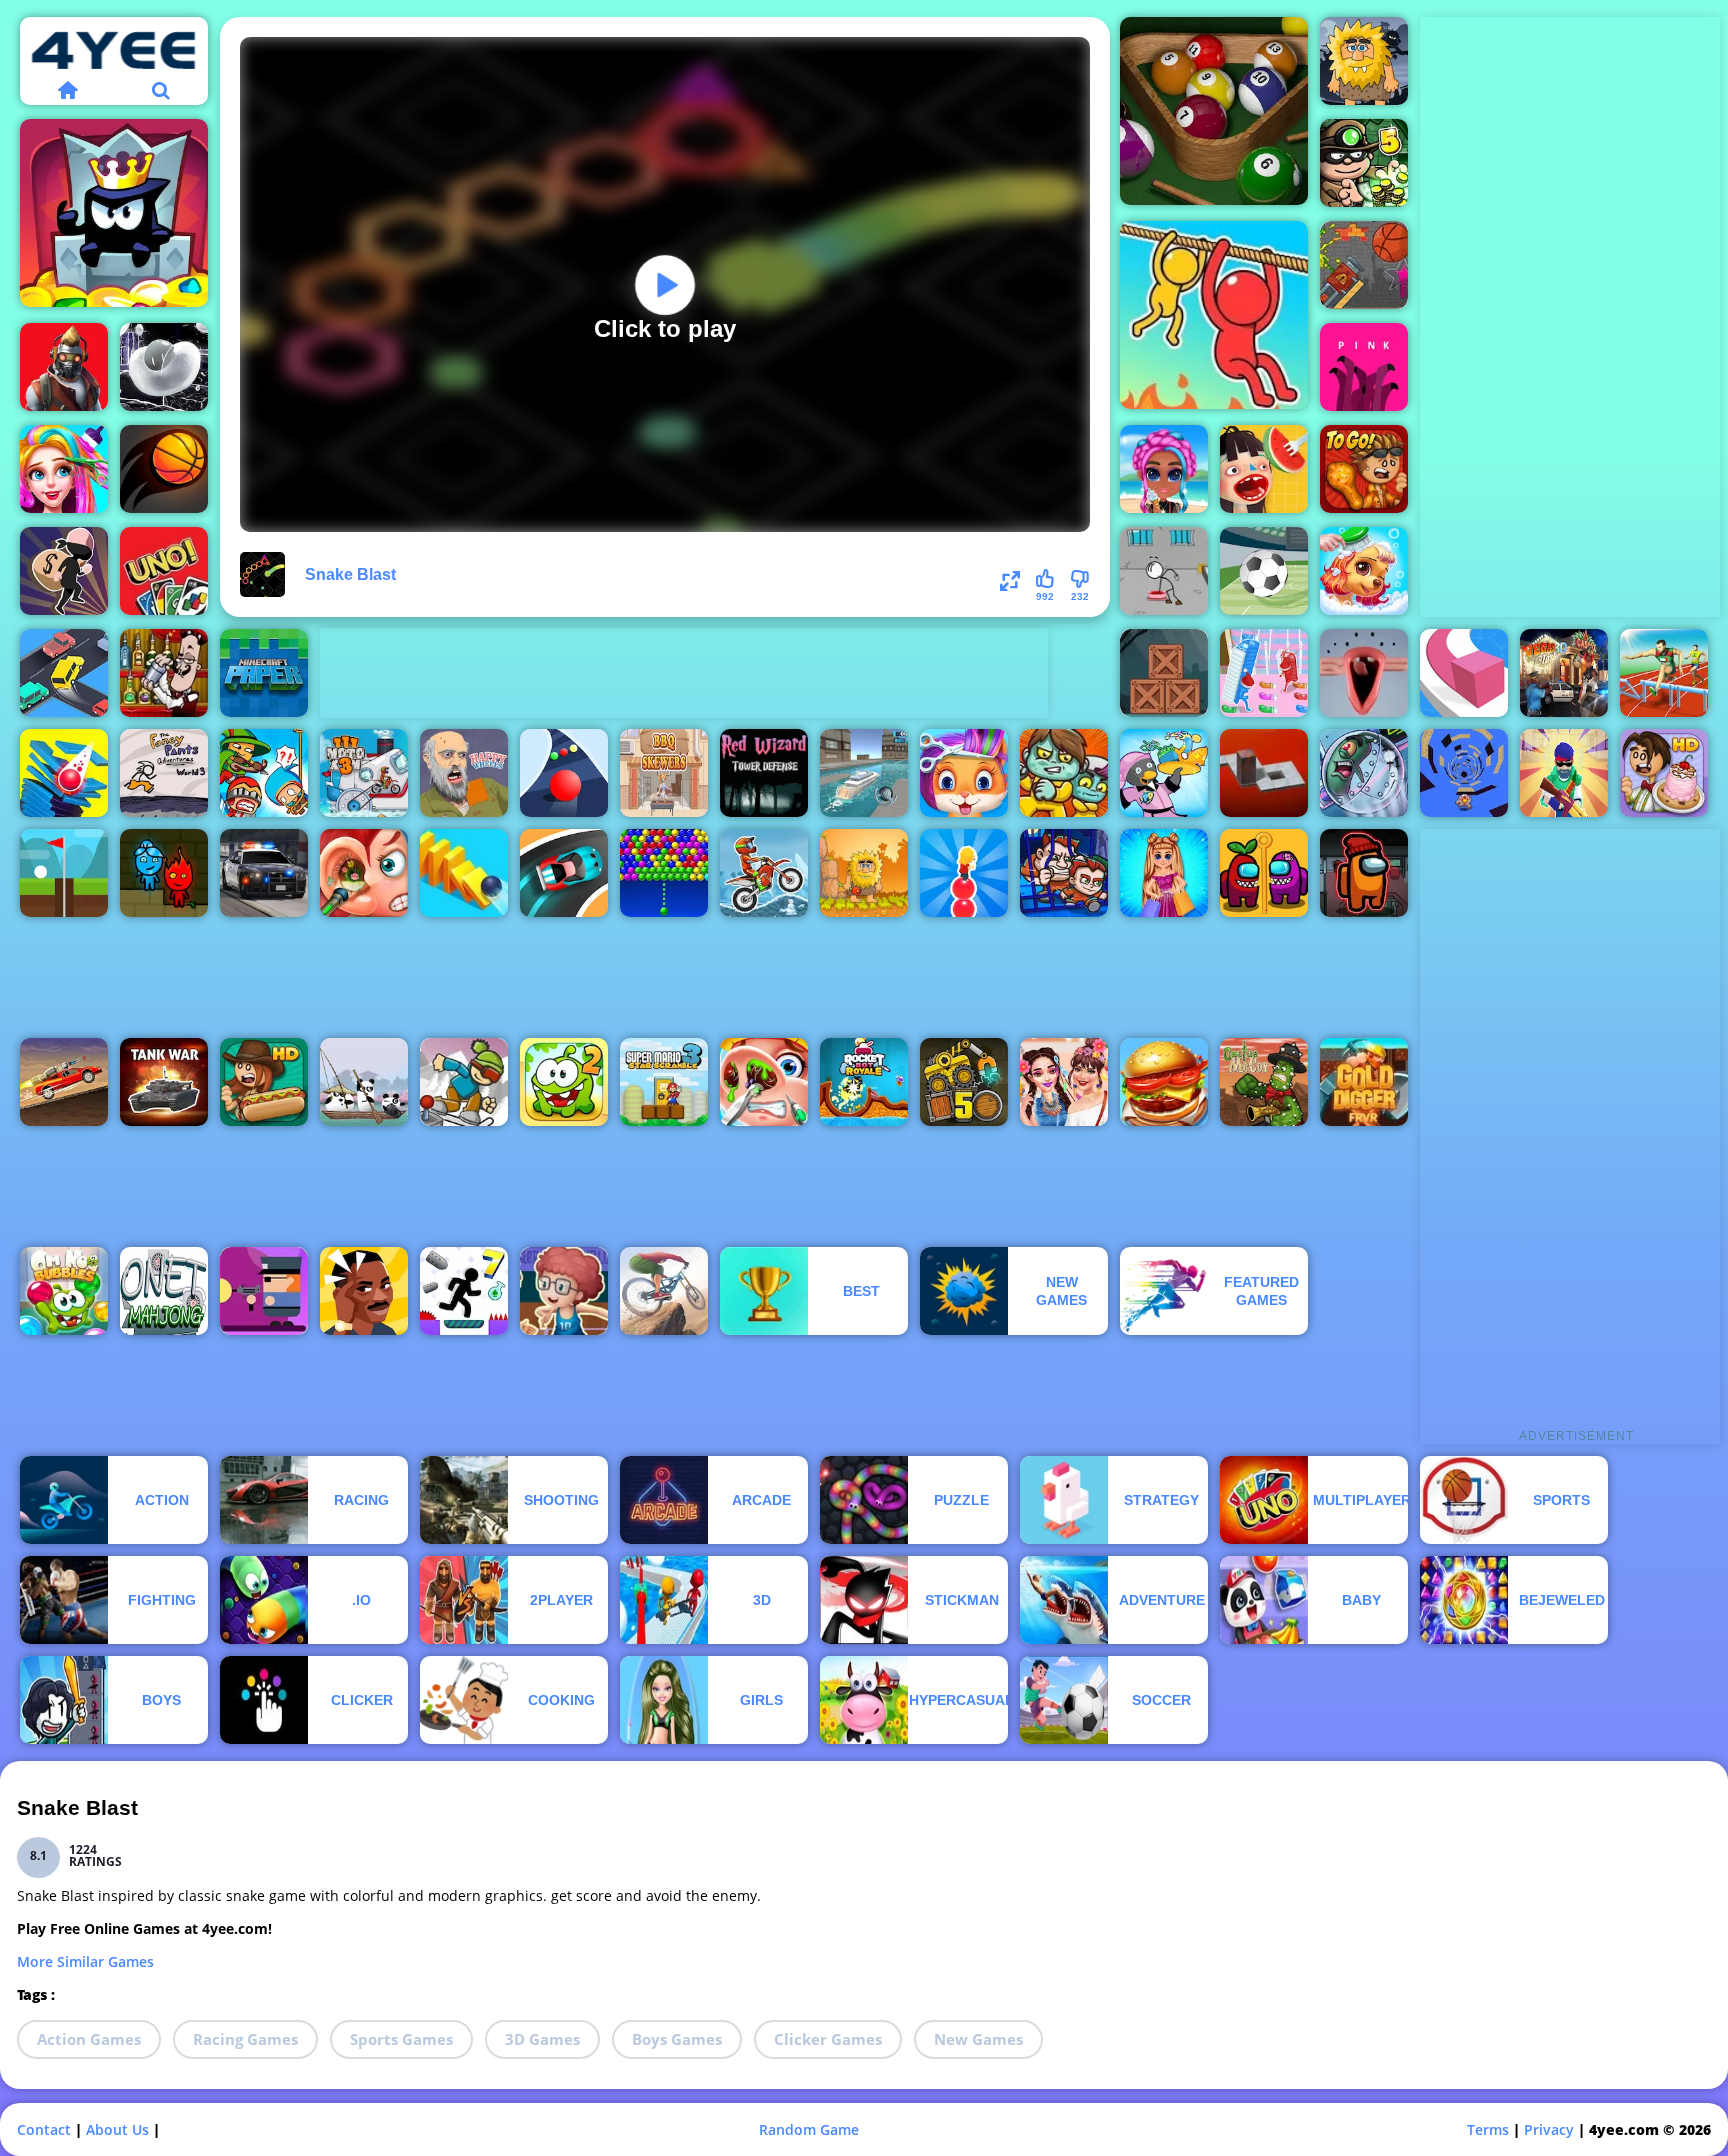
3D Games (542, 2039)
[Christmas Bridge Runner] (1264, 673)
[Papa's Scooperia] (1664, 773)
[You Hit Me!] (264, 773)
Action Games (89, 2039)
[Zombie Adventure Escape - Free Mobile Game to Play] (1164, 673)
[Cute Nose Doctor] (764, 1082)
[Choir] (1364, 673)
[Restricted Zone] (64, 367)
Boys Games (677, 2039)
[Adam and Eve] (864, 873)
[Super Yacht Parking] (864, 773)
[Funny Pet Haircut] (964, 773)
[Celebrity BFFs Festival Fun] (1064, 1082)
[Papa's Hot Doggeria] (264, 1082)
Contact (44, 2129)
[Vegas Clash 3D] (1564, 673)
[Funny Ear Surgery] (364, 873)
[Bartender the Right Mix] (164, 673)
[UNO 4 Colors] (164, 571)
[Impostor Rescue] (1264, 873)
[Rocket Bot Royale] (864, 1082)
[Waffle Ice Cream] (1264, 469)
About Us (117, 2129)
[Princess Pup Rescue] (1364, 571)
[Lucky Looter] (64, 571)
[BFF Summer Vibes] (1164, 469)
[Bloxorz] (1264, 773)
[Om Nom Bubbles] (64, 1291)
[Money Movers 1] (1064, 873)
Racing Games (245, 2039)
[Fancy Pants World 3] (164, 773)
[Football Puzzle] (1264, 571)
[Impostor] (1364, 873)
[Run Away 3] (1464, 773)
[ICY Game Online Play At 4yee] (464, 1082)
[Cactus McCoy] (1264, 1082)
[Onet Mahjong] (164, 1291)
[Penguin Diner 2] (1164, 773)
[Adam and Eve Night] (1364, 61)
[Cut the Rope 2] (564, 1082)
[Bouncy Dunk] (164, 469)
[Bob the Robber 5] (1364, 163)
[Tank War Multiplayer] (164, 1082)
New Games (978, 2039)
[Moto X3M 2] (764, 873)
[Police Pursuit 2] (264, 873)
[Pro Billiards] (1214, 111)
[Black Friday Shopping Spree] (1164, 873)
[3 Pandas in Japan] (364, 1082)
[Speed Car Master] (564, 873)
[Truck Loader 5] (964, 1082)
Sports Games (401, 2039)
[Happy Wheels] (464, 773)
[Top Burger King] (1164, 1082)
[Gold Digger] (1364, 1082)
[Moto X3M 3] (364, 773)
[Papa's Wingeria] (1364, 469)
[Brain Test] (364, 1291)
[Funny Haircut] (64, 469)
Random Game (809, 2129)
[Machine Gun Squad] (1564, 773)
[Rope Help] (1214, 315)
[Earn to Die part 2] (64, 1082)
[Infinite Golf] (64, 873)
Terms (1488, 2129)
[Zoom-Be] (1064, 773)
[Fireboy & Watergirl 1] (164, 873)
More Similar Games (85, 1961)
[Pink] (1364, 367)
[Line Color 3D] (1464, 673)
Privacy (1549, 2129)
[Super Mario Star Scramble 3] (664, 1082)
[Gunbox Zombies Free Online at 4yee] (264, 1291)
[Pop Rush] (964, 873)
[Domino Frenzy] (464, 873)
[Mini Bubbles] (164, 367)
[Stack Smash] (64, 773)
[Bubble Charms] (664, 873)
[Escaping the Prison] (1164, 571)
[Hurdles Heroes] (1664, 673)
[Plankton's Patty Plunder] (1364, 773)
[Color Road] (564, 773)
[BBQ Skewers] (664, 773)
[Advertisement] (684, 673)
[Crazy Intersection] (64, 673)
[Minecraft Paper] (264, 673)
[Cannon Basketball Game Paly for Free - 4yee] (1364, 265)
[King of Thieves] (114, 213)
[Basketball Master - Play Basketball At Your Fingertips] (564, 1291)
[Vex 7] (464, 1291)
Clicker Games (828, 2039)
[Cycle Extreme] (664, 1291)
